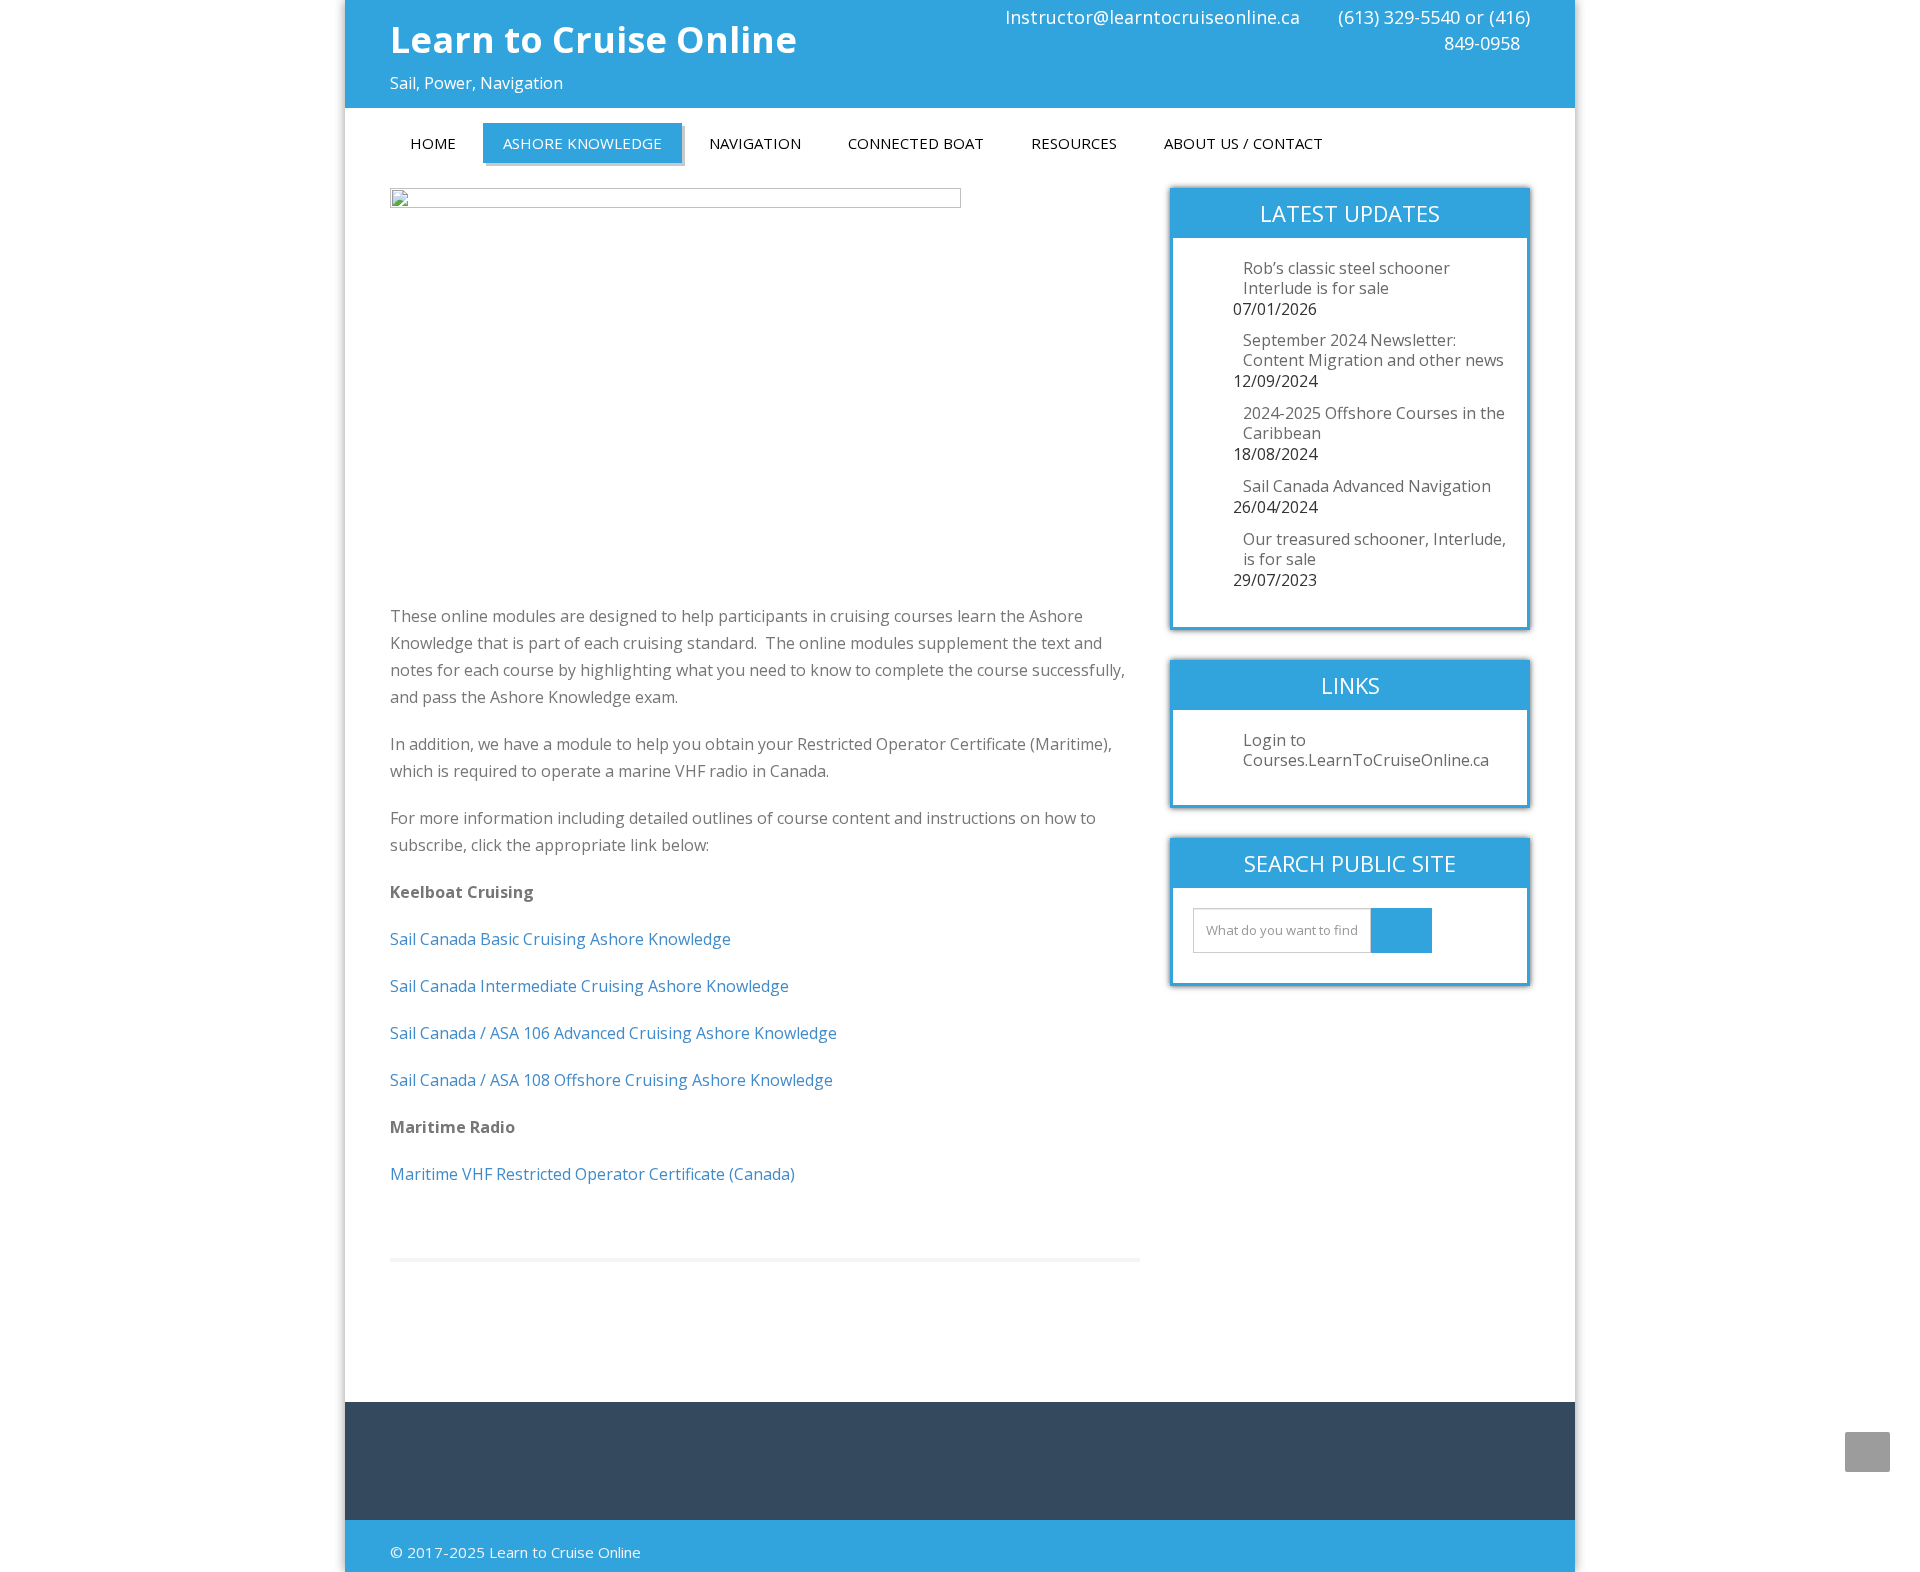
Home (433, 143)
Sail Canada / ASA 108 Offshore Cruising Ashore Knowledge (611, 1080)
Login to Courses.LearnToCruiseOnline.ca (1366, 750)
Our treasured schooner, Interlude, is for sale (1374, 549)
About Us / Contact (1243, 143)
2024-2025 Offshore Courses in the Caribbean (1374, 423)
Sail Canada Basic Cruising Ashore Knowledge (560, 939)
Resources (1074, 143)
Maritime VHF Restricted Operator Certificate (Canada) (592, 1174)
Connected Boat (916, 143)
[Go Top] (1867, 1452)
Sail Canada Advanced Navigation (1367, 486)
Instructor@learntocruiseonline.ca (1152, 17)
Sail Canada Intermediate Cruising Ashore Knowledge (589, 986)
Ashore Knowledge (582, 143)
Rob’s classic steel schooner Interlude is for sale (1346, 278)
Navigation (755, 143)
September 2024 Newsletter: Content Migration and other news (1373, 350)
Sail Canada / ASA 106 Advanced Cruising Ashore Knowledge (613, 1033)
